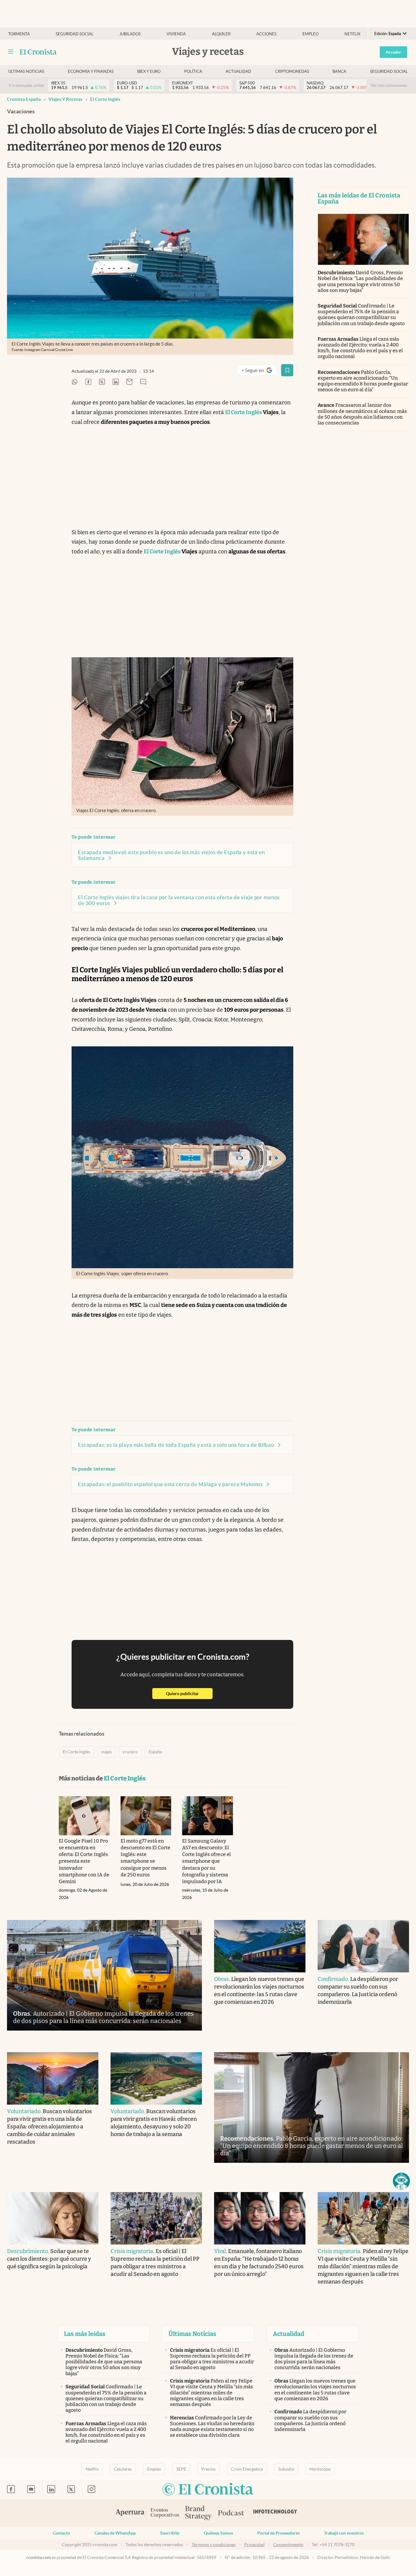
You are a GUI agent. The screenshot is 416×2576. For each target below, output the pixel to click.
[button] (401, 2181)
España (155, 1752)
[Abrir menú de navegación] (11, 52)
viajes (106, 1752)
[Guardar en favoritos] (287, 370)
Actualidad (238, 71)
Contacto (61, 2533)
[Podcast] (231, 2513)
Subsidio (286, 2469)
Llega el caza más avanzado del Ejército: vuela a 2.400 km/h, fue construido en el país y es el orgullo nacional (360, 348)
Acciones (266, 34)
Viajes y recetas (65, 99)
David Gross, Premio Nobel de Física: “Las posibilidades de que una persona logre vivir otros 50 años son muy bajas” (360, 281)
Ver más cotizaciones (389, 85)
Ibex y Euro (149, 71)
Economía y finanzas (91, 71)
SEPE (181, 2469)
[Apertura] (130, 2513)
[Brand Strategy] (199, 2513)
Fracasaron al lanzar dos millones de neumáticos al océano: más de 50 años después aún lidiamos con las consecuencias (362, 414)
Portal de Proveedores (279, 2533)
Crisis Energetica (247, 2469)
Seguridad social (75, 34)
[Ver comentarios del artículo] (143, 382)
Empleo (310, 34)
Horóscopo (320, 2469)
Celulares (123, 2469)
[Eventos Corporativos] (165, 2513)
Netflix (352, 34)
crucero (130, 1752)
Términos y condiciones (214, 2545)
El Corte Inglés (105, 99)
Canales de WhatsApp (115, 2533)
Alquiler (221, 34)
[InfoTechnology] (275, 2513)
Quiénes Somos (218, 2533)
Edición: (388, 34)
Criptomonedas (292, 71)
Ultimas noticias (26, 71)
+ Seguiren (259, 372)
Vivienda (176, 34)
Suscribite (170, 2533)
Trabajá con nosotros (344, 2533)
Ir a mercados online (26, 85)
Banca (339, 71)
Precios (208, 2469)
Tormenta (19, 34)
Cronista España (24, 99)
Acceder (393, 52)
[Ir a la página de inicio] (38, 52)
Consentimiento (288, 2545)
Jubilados (130, 34)
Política (193, 71)
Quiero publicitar (189, 1693)
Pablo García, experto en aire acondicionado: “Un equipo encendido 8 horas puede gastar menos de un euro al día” (363, 381)
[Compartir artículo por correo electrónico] (129, 382)
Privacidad (254, 2545)
